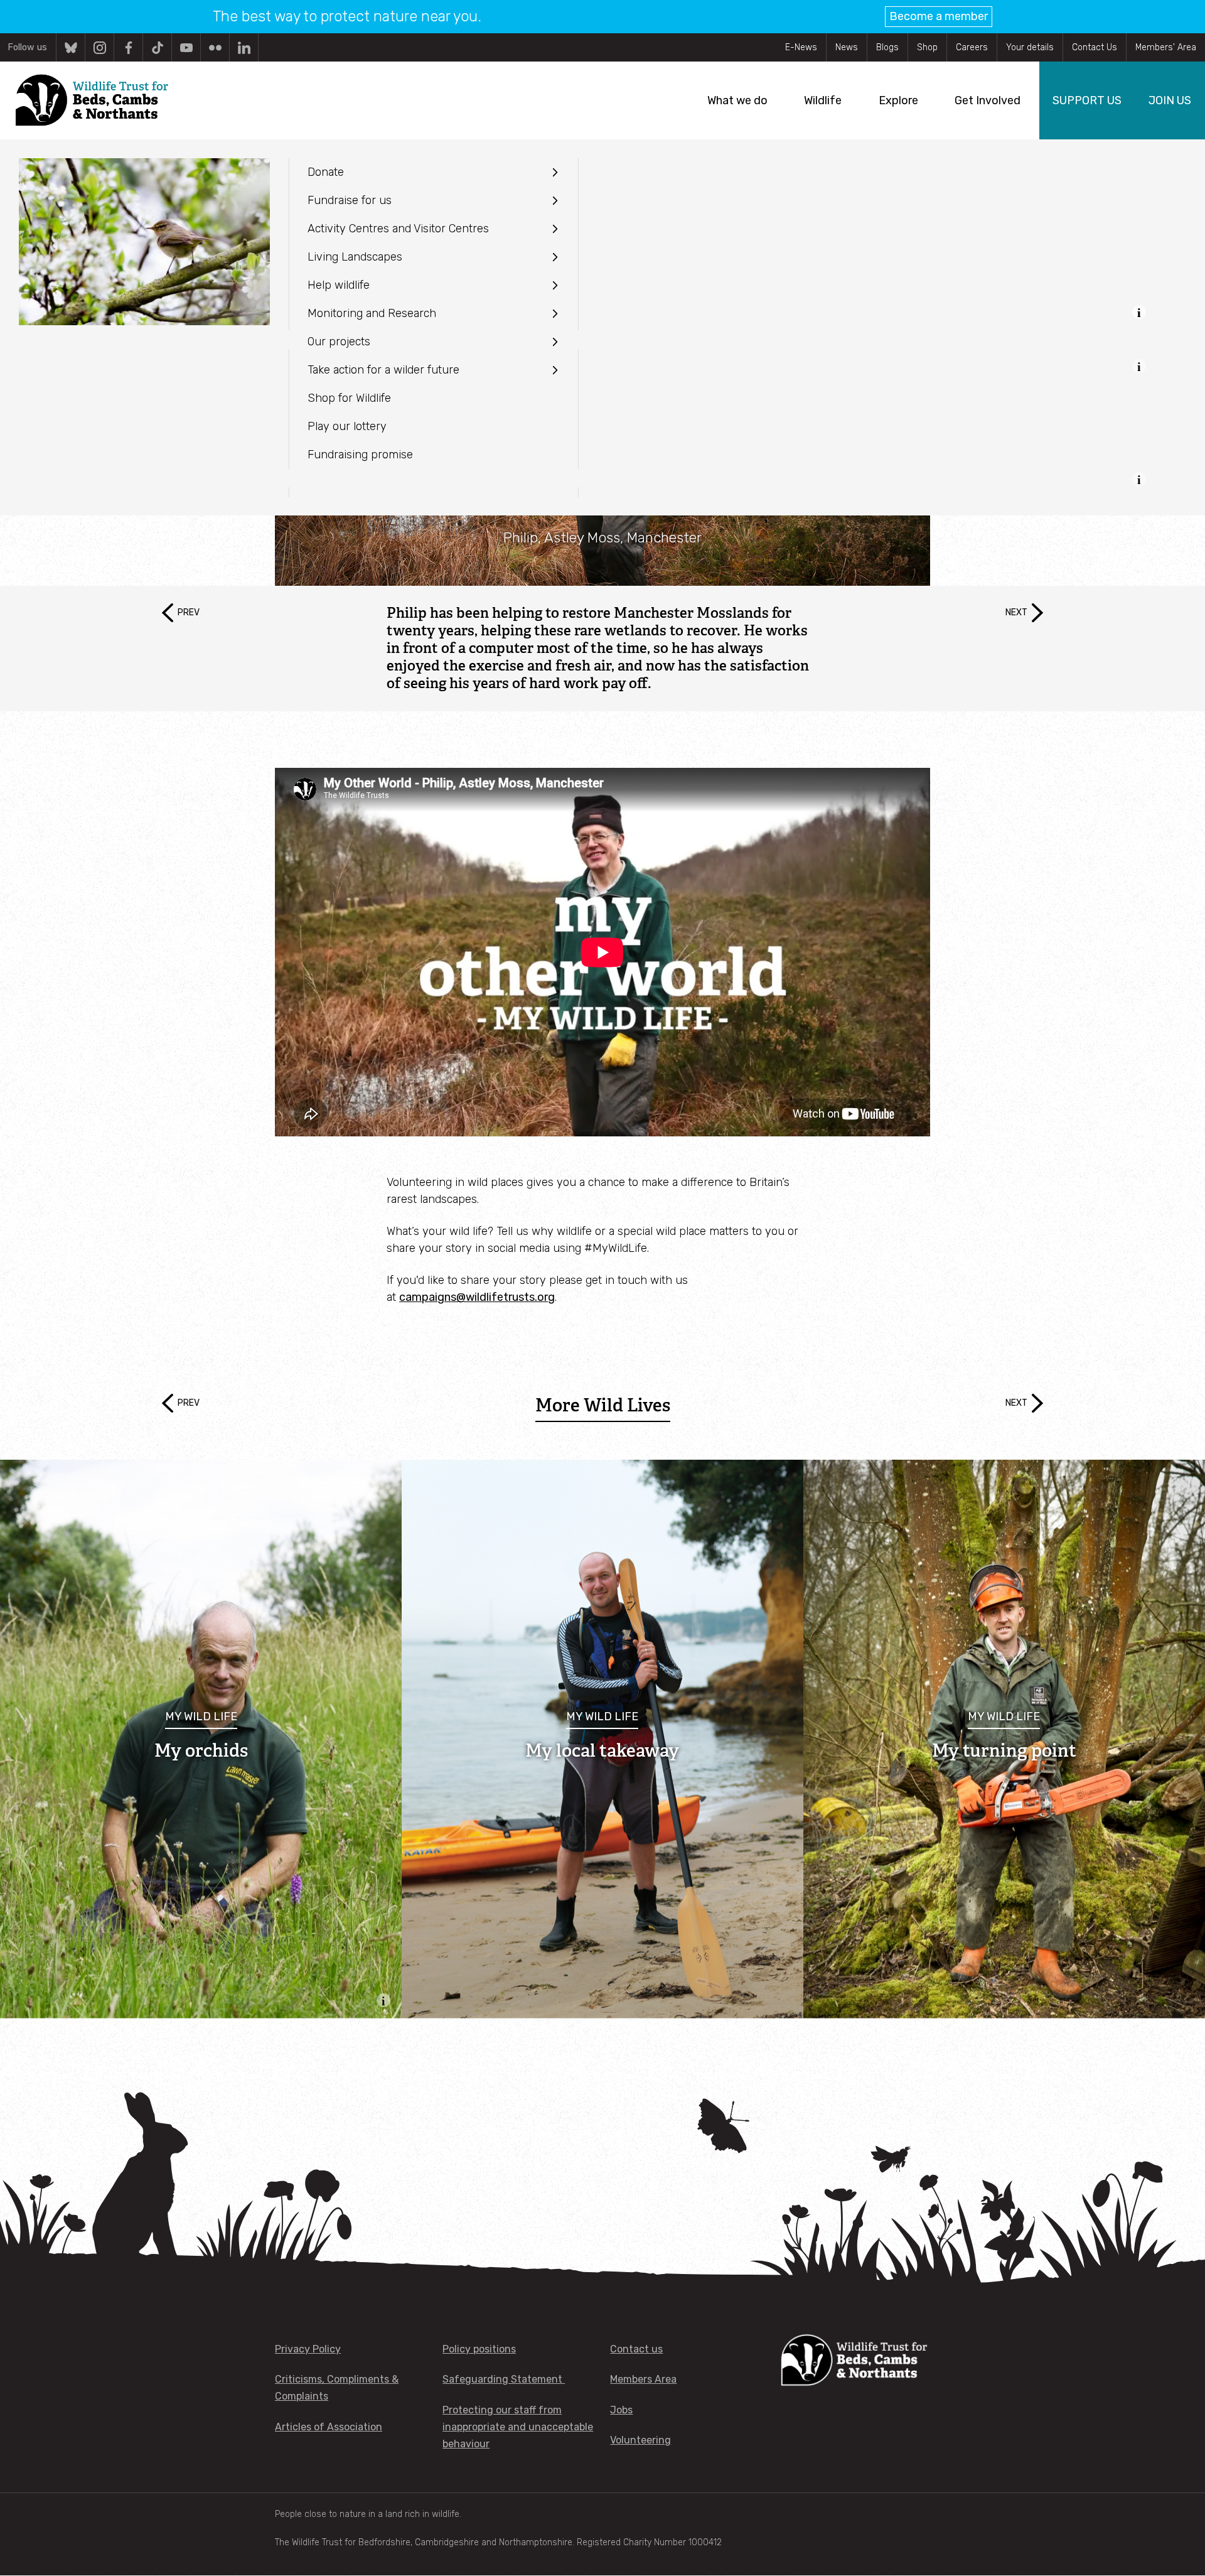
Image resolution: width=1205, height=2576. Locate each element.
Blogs (887, 47)
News (847, 47)
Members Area (643, 2379)
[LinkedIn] (244, 47)
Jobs (621, 2410)
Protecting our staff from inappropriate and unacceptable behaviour (518, 2427)
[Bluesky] (71, 47)
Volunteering (640, 2440)
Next (1016, 612)
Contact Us (1095, 47)
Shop (927, 47)
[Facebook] (128, 47)
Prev (189, 612)
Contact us (636, 2349)
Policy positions (479, 2349)
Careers (972, 47)
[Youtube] (186, 47)
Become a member (939, 16)
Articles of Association (329, 2427)
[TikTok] (157, 47)
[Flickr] (215, 47)
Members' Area (1166, 47)
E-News (801, 47)
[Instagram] (99, 47)
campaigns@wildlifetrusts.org (477, 1297)
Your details (1030, 47)
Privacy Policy (308, 2349)
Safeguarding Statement (504, 2379)
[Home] (91, 100)
